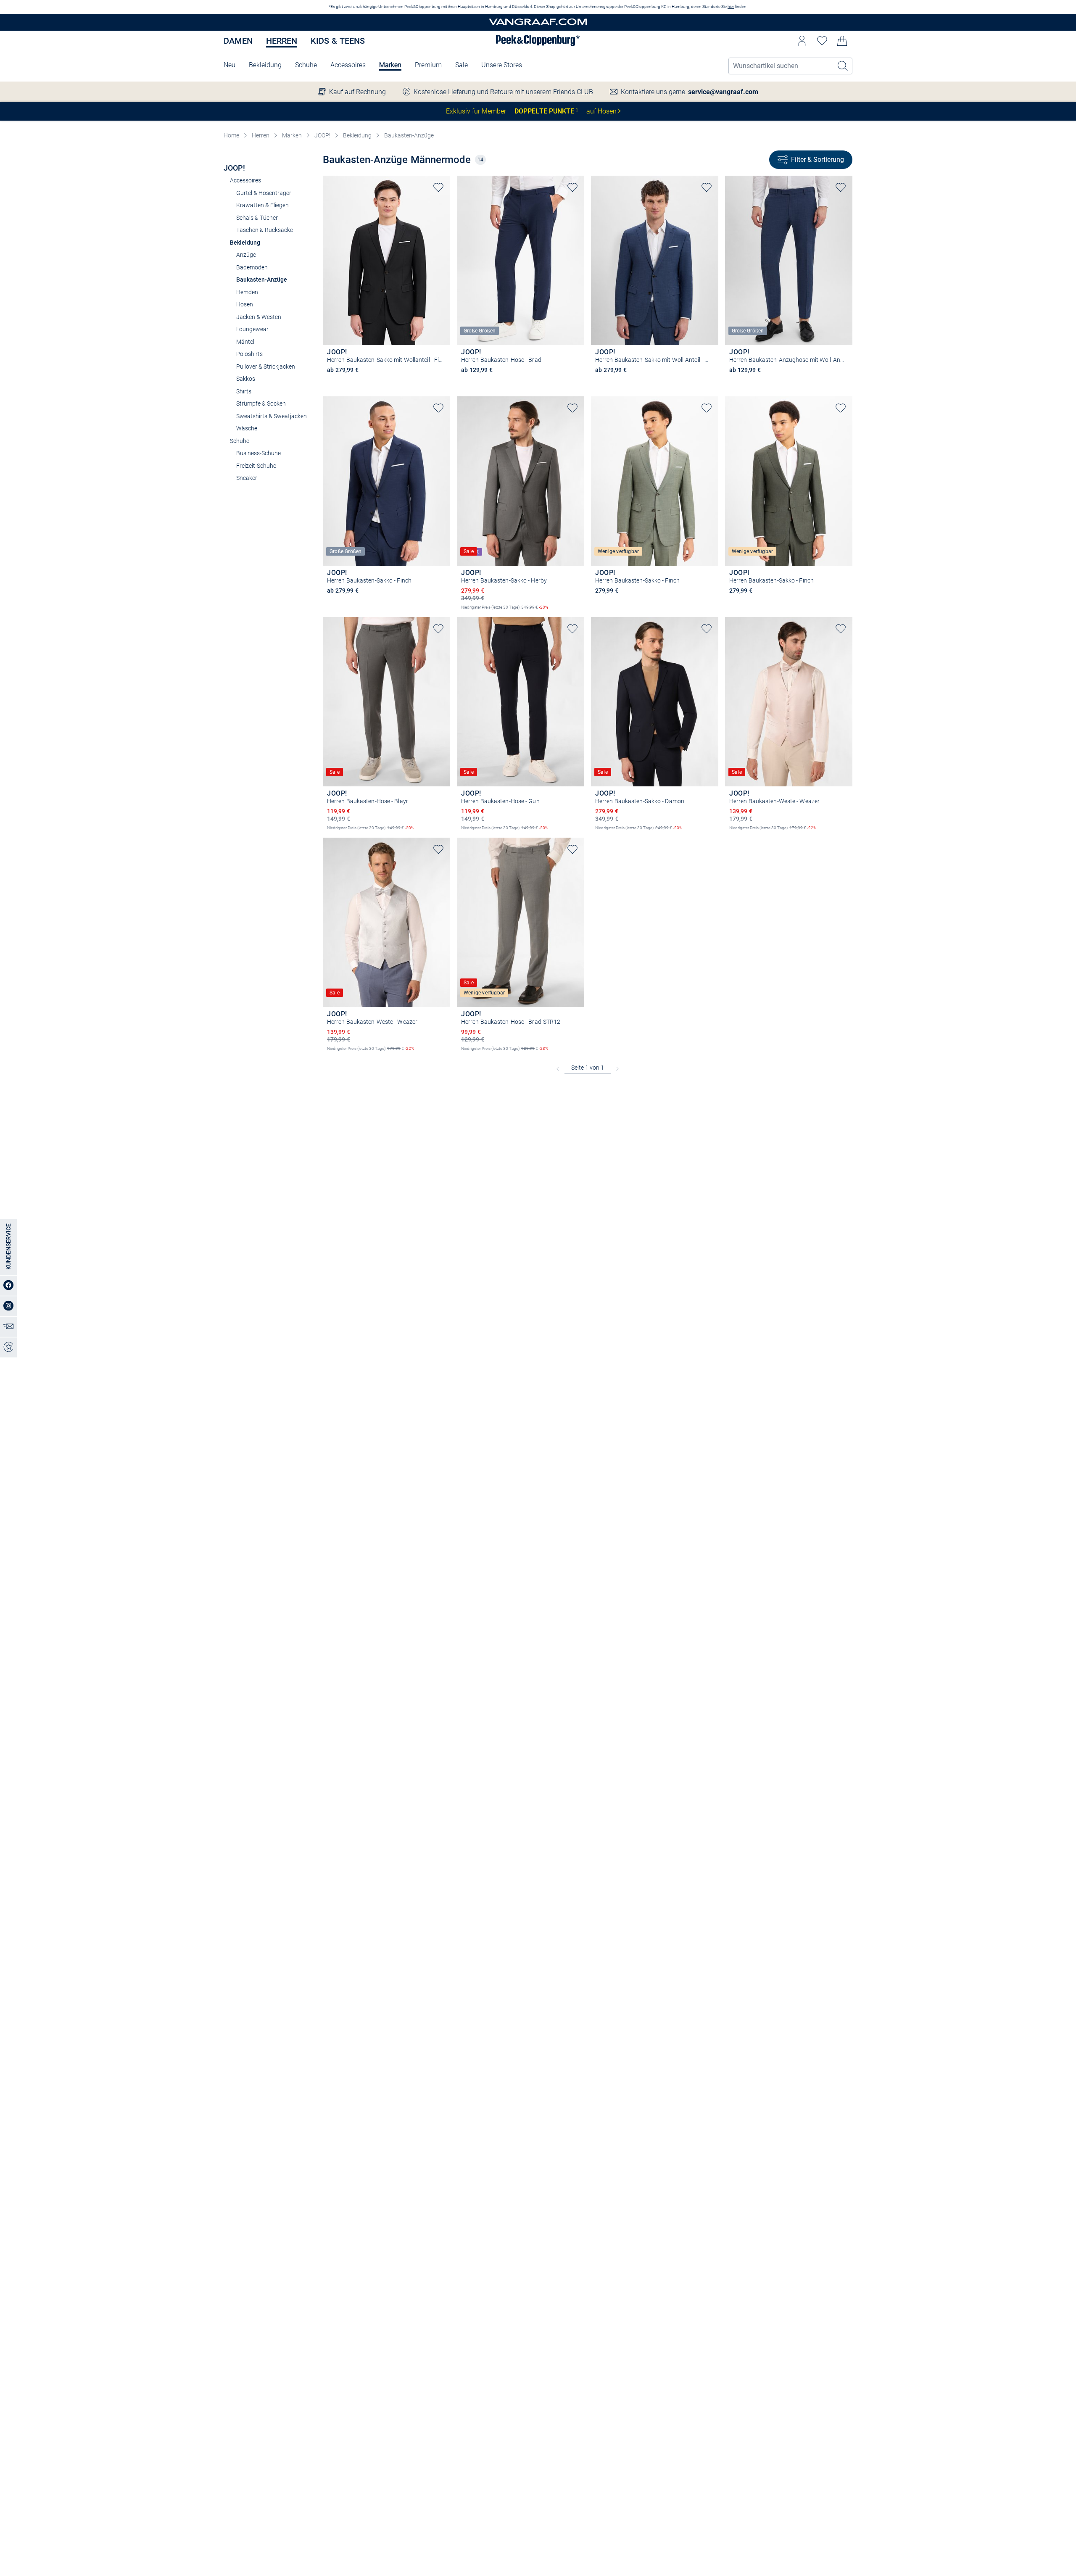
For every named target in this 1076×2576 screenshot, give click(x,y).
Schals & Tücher (257, 218)
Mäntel (245, 342)
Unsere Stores (502, 65)
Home (231, 135)
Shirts (244, 391)
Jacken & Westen (259, 317)
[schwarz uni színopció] (331, 382)
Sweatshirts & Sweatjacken (272, 416)
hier (731, 7)
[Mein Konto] (802, 41)
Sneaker (247, 478)
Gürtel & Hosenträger (264, 193)
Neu (229, 65)
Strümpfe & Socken (261, 403)
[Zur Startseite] (538, 22)
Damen (238, 41)
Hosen (245, 304)
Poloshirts (249, 354)
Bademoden (252, 267)
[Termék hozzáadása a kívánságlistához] (438, 187)
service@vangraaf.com (723, 92)
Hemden (247, 292)
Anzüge (246, 255)
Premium (428, 65)
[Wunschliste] (822, 41)
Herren (282, 41)
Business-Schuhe (258, 453)
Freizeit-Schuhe (256, 466)
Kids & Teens (338, 41)
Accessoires (348, 65)
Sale (462, 65)
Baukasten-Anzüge (409, 135)
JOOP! (322, 135)
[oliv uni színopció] (733, 602)
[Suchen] (843, 66)
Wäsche (247, 428)
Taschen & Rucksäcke (265, 230)
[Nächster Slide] (444, 253)
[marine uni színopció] (465, 382)
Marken (390, 65)
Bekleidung (265, 65)
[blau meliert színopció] (599, 382)
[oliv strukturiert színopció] (599, 602)
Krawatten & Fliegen (262, 205)
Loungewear (252, 329)
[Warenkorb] (842, 41)
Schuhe (306, 65)
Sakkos (246, 379)
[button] (802, 41)
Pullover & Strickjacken (266, 366)
